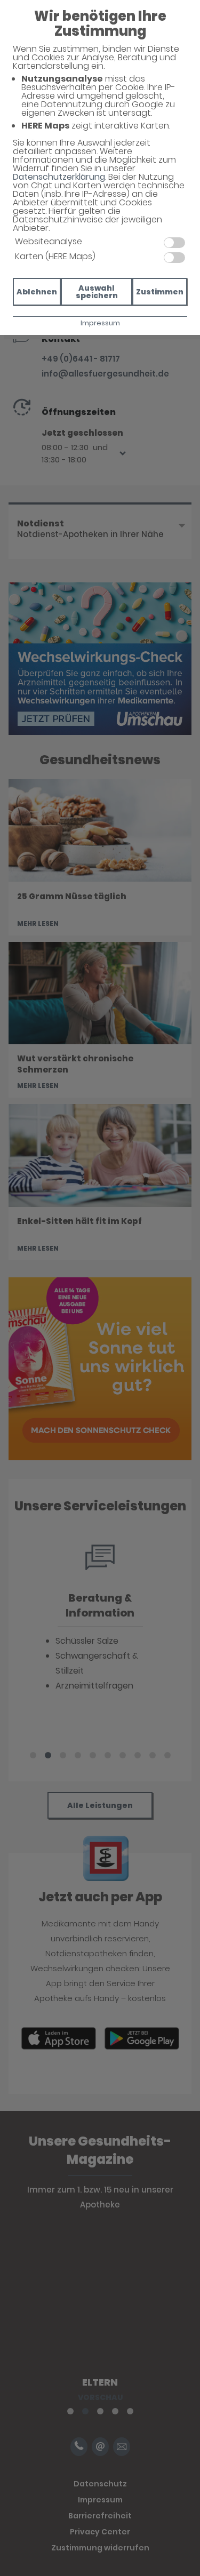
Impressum (100, 323)
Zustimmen (160, 292)
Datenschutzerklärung (59, 177)
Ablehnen (37, 292)
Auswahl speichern (97, 292)
